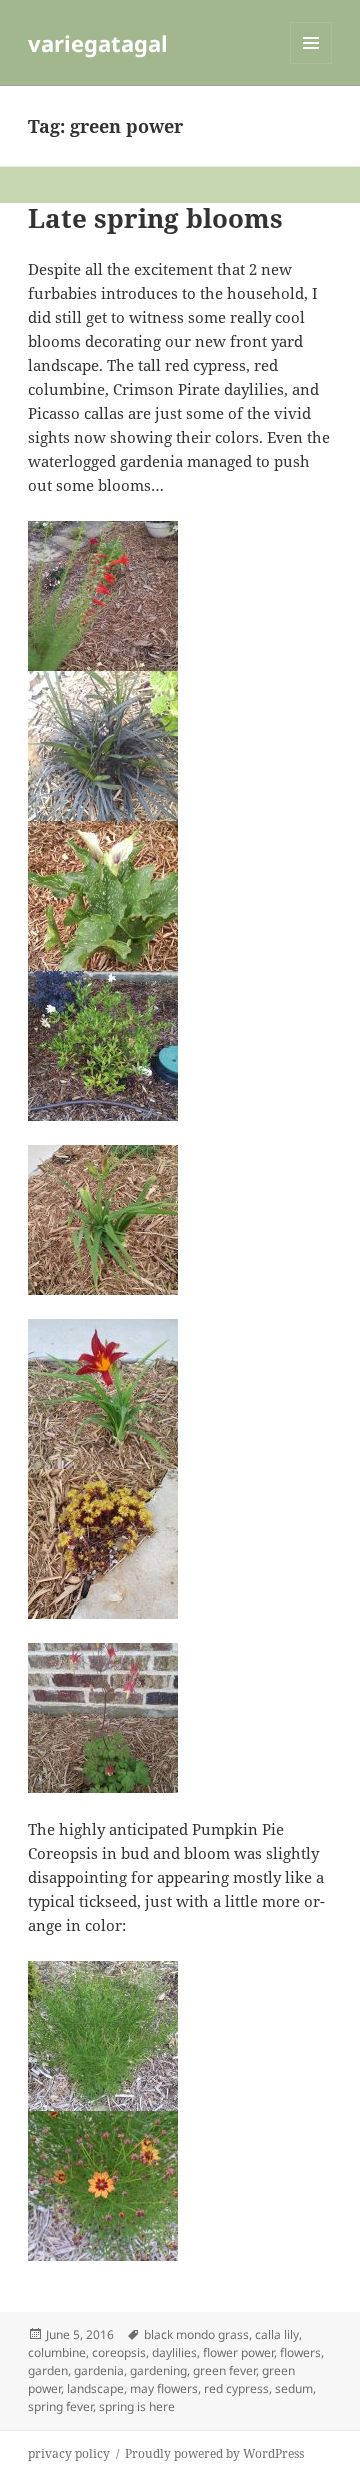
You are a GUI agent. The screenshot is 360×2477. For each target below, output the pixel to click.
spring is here (137, 2406)
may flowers (164, 2388)
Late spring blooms (155, 218)
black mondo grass (196, 2334)
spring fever (60, 2406)
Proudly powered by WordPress (214, 2453)
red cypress (236, 2388)
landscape (95, 2388)
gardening (158, 2370)
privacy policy (69, 2453)
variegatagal (98, 43)
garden (48, 2370)
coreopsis (119, 2352)
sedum (294, 2388)
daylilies (174, 2352)
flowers (300, 2352)
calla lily (277, 2334)
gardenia (99, 2370)
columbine (57, 2352)
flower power (238, 2352)
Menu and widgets (311, 63)
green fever (224, 2370)
